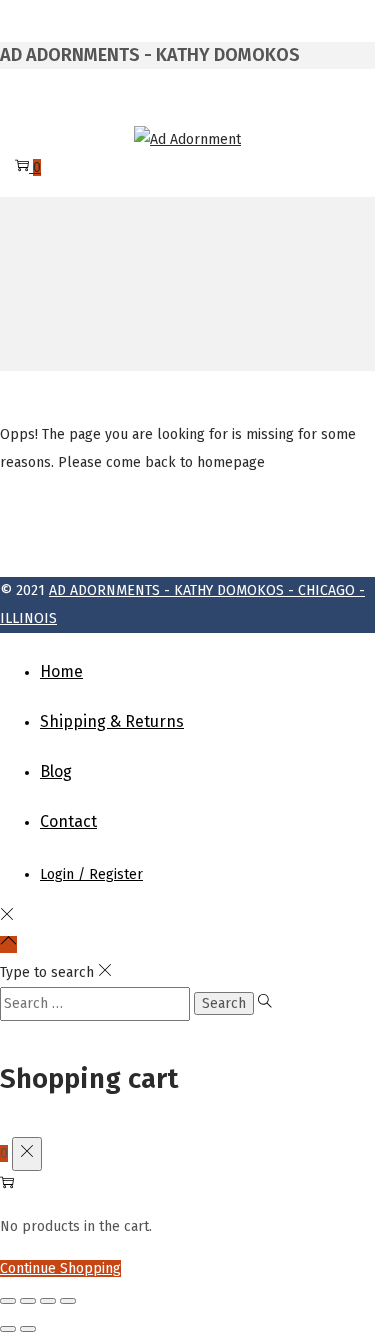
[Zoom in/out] (8, 1301)
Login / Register (91, 874)
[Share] (48, 1301)
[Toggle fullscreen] (28, 1301)
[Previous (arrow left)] (8, 1329)
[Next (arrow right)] (28, 1329)
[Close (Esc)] (68, 1301)
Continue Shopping (60, 1268)
